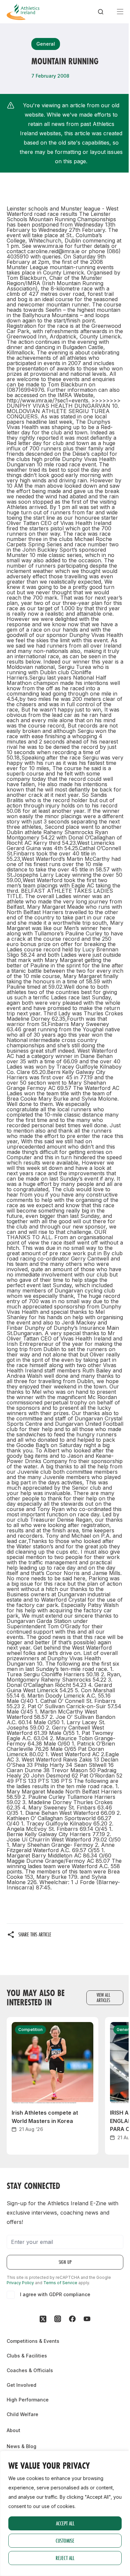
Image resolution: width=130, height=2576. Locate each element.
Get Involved (21, 2385)
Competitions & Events (33, 2341)
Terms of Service (60, 2283)
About (13, 2430)
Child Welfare (22, 2414)
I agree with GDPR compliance (55, 2294)
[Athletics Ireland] (23, 12)
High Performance (28, 2400)
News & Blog (21, 2446)
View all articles (103, 1998)
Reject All (65, 2558)
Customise (65, 2541)
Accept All (65, 2523)
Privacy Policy (20, 2283)
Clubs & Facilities (27, 2356)
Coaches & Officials (30, 2370)
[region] (65, 2513)
